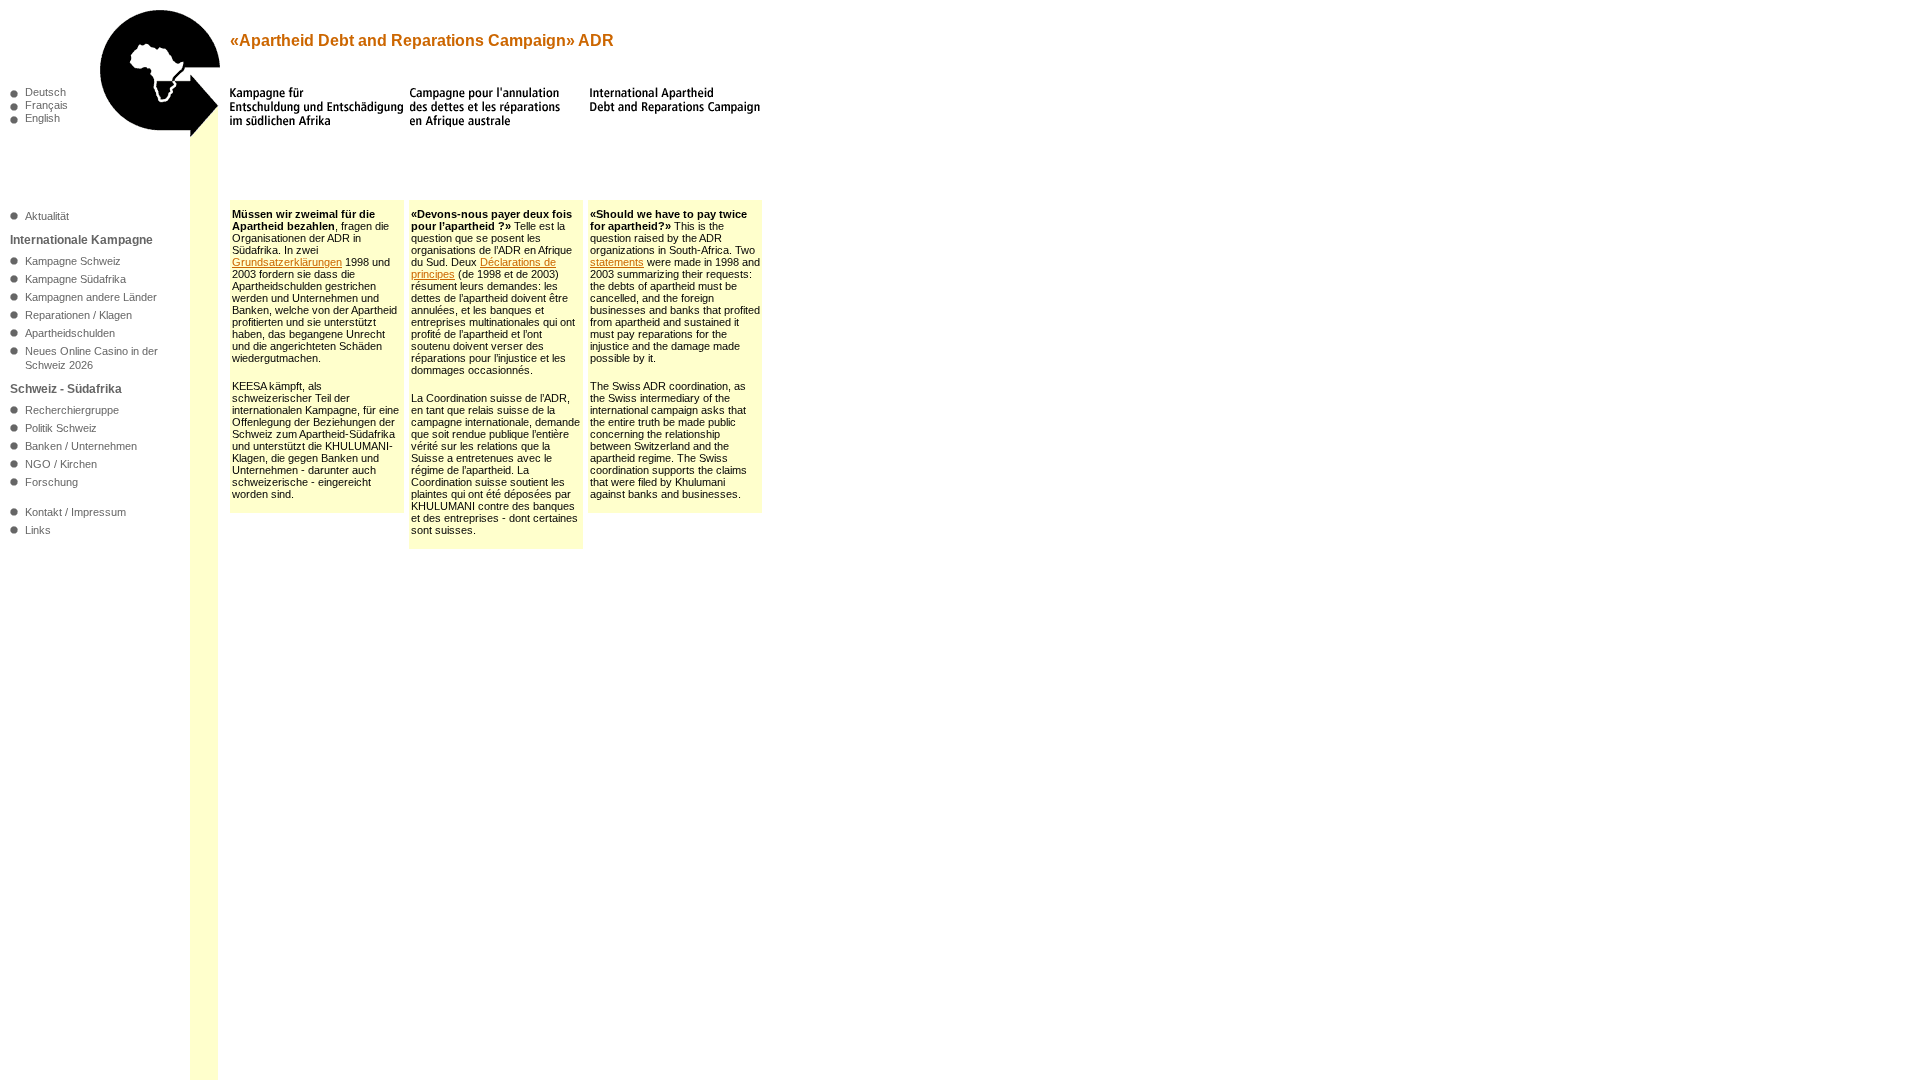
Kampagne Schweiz (73, 261)
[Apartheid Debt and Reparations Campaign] (160, 131)
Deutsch (45, 92)
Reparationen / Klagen (78, 315)
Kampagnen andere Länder (91, 297)
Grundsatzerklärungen (287, 262)
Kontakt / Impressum (75, 512)
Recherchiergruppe (72, 410)
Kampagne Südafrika (75, 279)
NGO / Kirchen (61, 464)
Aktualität (47, 216)
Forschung (51, 482)
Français (46, 105)
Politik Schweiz (61, 428)
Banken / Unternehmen (81, 446)
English (42, 118)
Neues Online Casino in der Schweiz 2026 (91, 358)
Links (38, 530)
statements (617, 262)
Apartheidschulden (70, 333)
